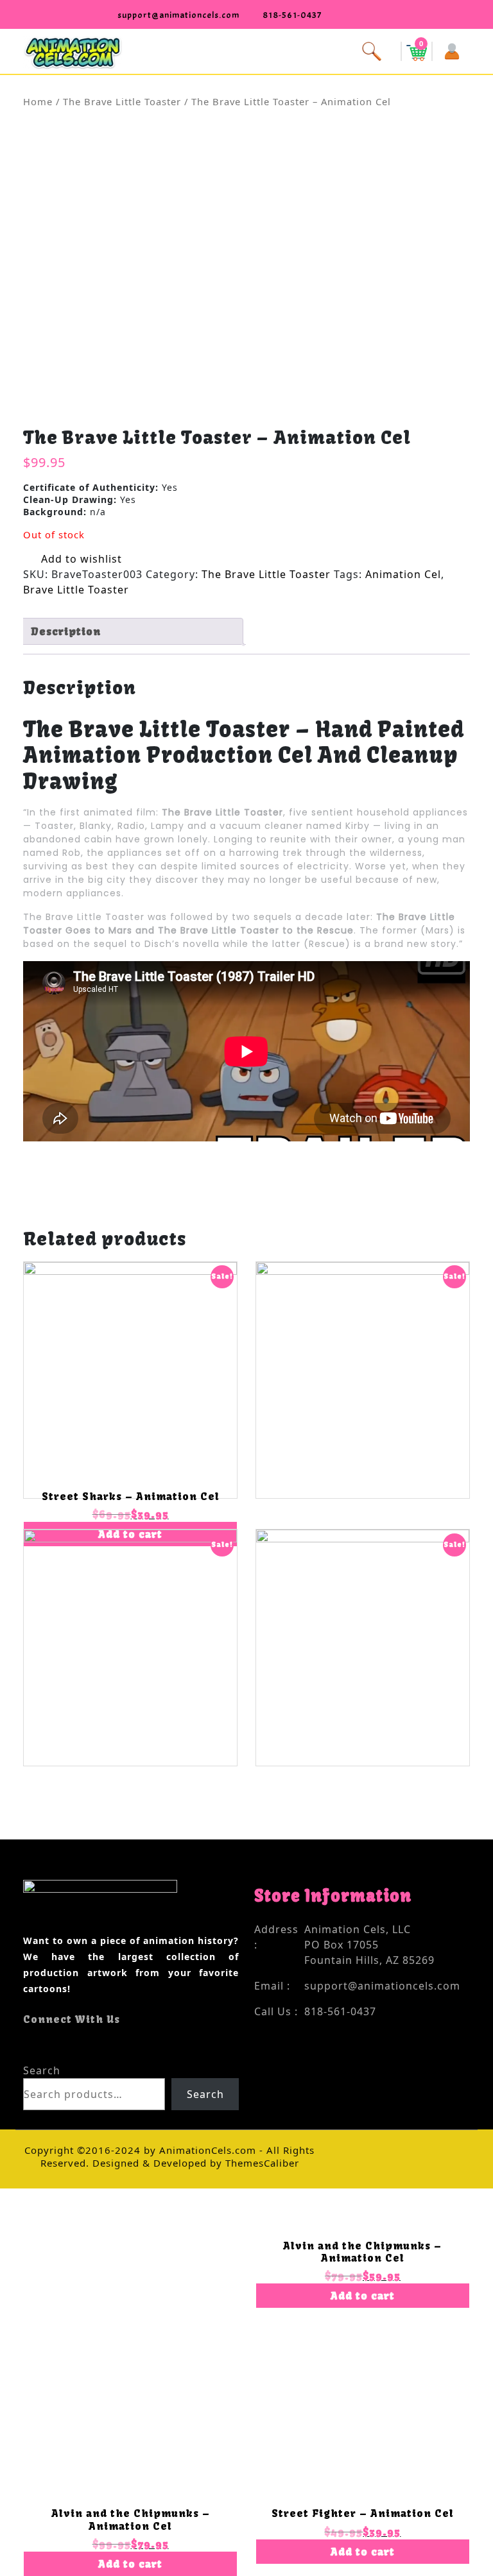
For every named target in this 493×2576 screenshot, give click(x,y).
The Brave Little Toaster (122, 101)
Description (66, 631)
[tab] (132, 631)
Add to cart (130, 2564)
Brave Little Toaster (76, 590)
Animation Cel (403, 574)
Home (38, 101)
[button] (246, 50)
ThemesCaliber (261, 2163)
